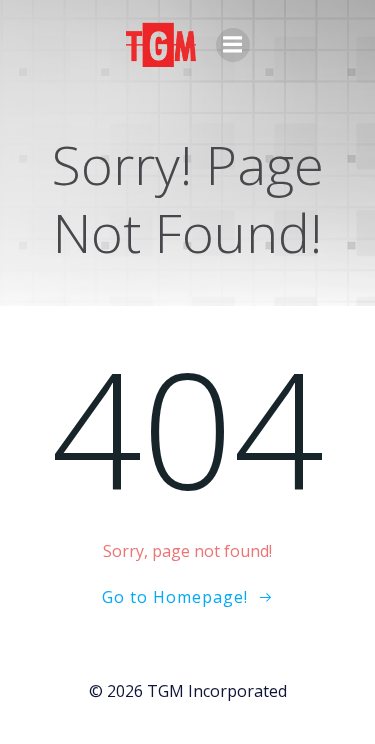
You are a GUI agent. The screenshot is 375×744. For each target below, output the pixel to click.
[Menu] (233, 45)
